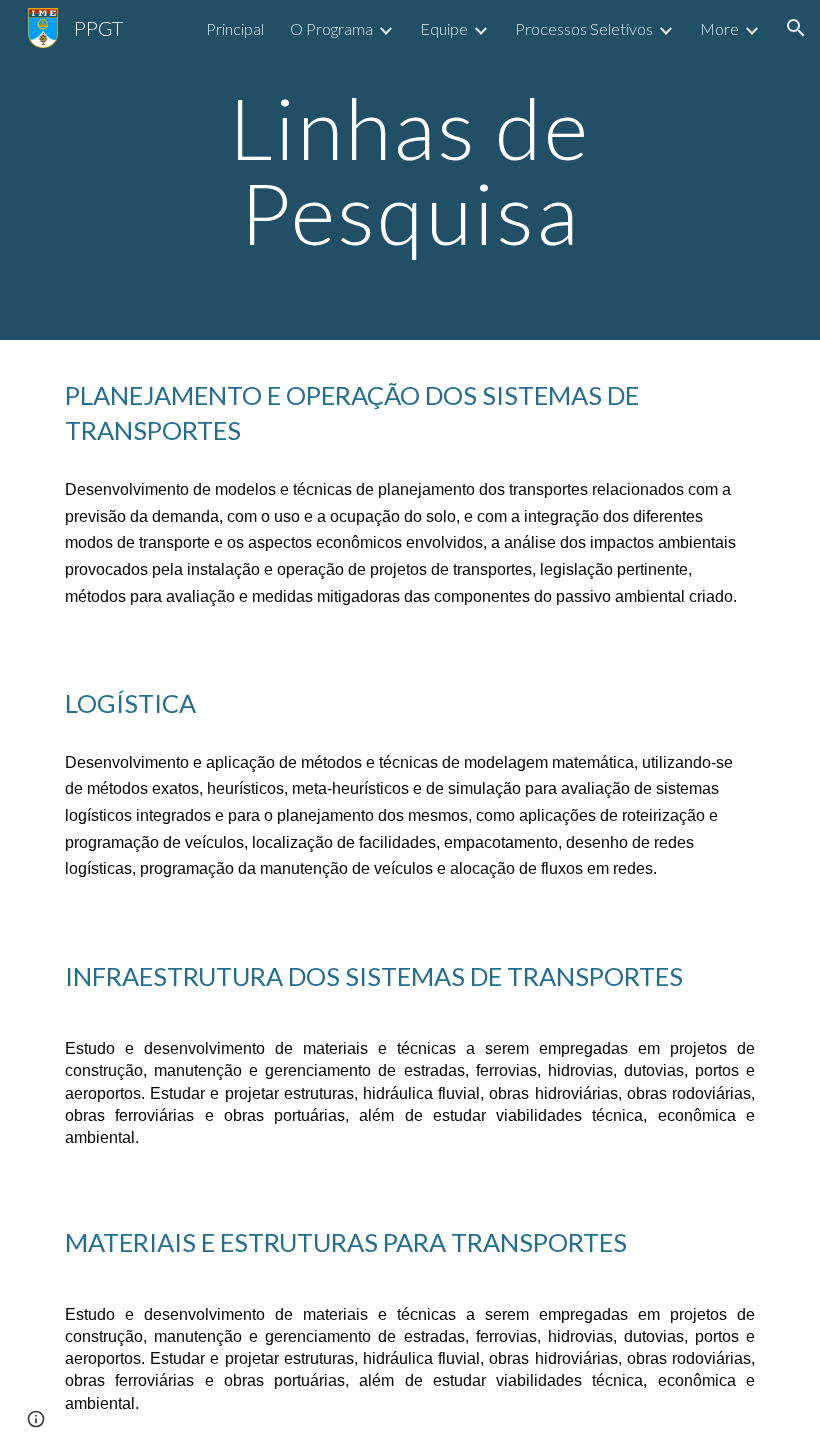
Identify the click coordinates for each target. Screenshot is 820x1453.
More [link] (719, 28)
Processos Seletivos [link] (584, 28)
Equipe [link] (444, 28)
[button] (796, 28)
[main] (410, 170)
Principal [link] (235, 28)
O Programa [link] (331, 28)
